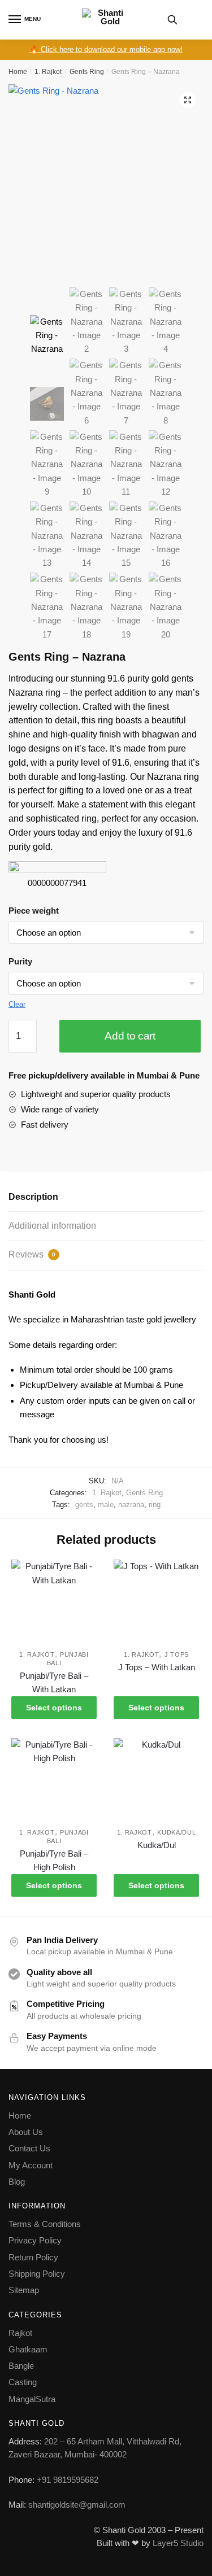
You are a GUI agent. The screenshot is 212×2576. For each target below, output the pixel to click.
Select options (54, 1708)
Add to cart (130, 1036)
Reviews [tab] (32, 1254)
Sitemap (24, 2290)
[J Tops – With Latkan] (156, 1602)
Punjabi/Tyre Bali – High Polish (54, 1860)
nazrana (131, 1505)
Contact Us (29, 2148)
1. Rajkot (48, 72)
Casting (23, 2382)
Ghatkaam (28, 2349)
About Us (26, 2132)
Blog (17, 2182)
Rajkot (20, 2333)
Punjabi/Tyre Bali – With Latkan (54, 1682)
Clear (17, 1004)
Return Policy (33, 2257)
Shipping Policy (37, 2274)
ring (155, 1505)
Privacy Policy (35, 2240)
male (106, 1505)
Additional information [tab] (52, 1226)
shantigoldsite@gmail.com (76, 2505)
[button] (188, 100)
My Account (31, 2165)
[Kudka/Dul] (156, 1781)
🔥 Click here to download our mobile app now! (106, 49)
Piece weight (34, 911)
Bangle (21, 2366)
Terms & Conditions (45, 2224)
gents (84, 1505)
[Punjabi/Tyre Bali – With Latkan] (54, 1602)
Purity (20, 961)
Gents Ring (87, 72)
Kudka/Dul (176, 1832)
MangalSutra (32, 2399)
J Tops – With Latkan (157, 1667)
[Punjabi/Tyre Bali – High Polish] (54, 1781)
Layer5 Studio (178, 2543)
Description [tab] (33, 1197)
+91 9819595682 (68, 2480)
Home (18, 72)
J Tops (177, 1654)
